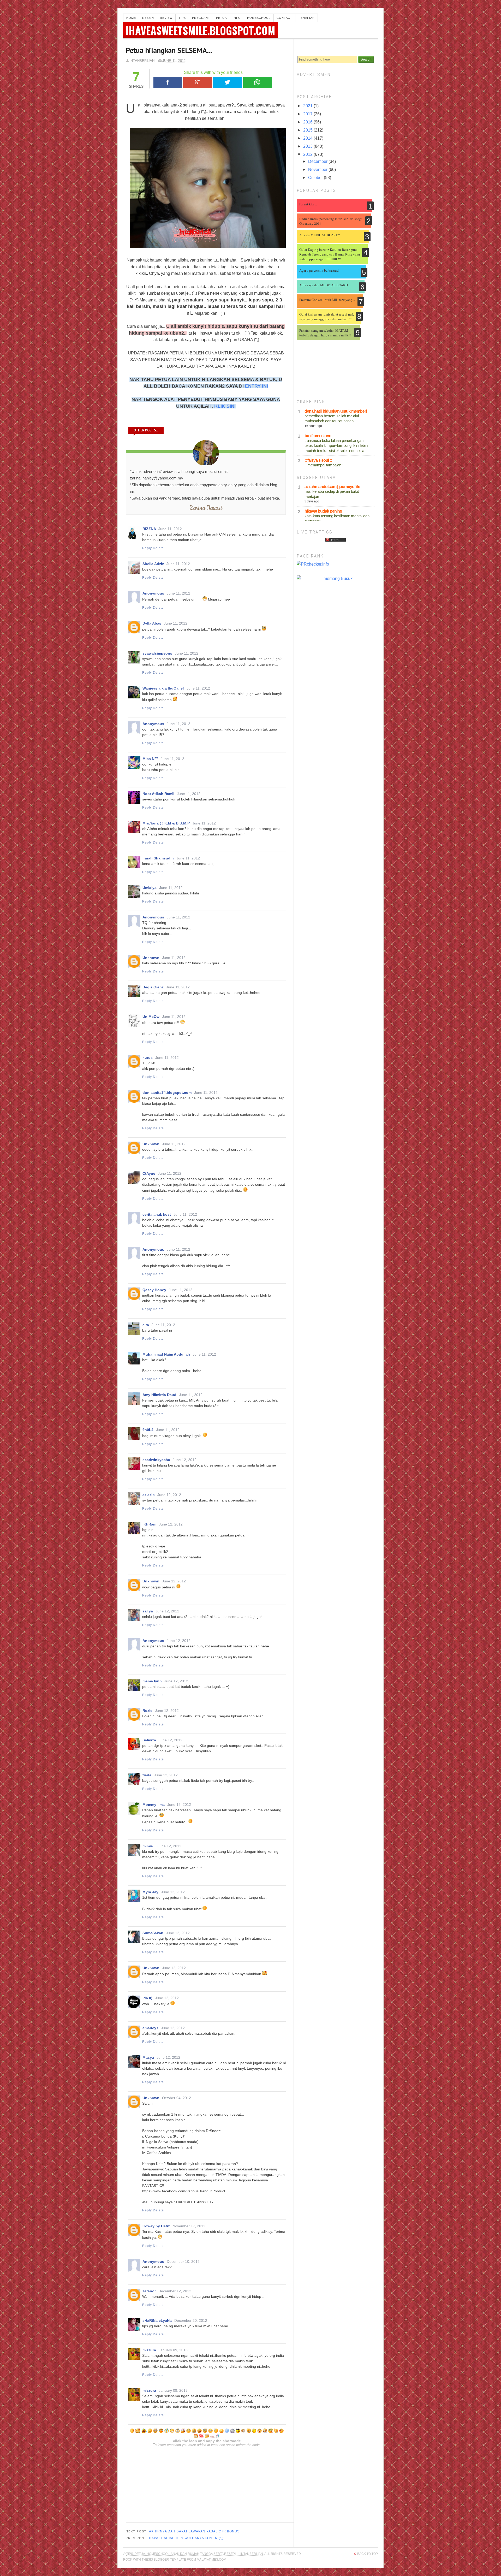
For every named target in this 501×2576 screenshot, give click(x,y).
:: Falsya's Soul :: (318, 460)
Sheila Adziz (153, 564)
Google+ (198, 82)
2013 (308, 146)
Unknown (151, 958)
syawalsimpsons (157, 653)
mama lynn (152, 1681)
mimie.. (149, 1846)
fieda (147, 1775)
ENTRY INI (257, 386)
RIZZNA (149, 529)
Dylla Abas (152, 623)
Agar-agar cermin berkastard (319, 270)
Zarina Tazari (206, 508)
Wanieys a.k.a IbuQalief (163, 688)
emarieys (150, 2028)
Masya (148, 2057)
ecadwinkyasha (156, 1460)
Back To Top (368, 2554)
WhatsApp (258, 82)
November (318, 170)
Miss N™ (150, 759)
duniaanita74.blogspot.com (167, 1093)
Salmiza (149, 1740)
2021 (308, 106)
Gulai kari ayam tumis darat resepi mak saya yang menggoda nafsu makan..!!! (327, 317)
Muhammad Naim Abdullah (166, 1354)
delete (158, 548)
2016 (308, 122)
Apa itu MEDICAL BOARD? (320, 235)
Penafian (307, 18)
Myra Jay (150, 1892)
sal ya (148, 1611)
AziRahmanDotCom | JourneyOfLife (332, 487)
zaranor (149, 2291)
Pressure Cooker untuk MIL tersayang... (327, 300)
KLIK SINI (225, 406)
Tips (182, 18)
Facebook (168, 82)
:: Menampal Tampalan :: (324, 465)
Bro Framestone (318, 436)
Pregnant (201, 18)
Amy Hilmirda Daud (159, 1395)
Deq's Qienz (153, 987)
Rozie (147, 1711)
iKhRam (149, 1524)
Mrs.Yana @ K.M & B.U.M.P (166, 823)
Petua (221, 18)
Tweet (228, 82)
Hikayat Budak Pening (323, 511)
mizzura (149, 2350)
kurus (148, 1058)
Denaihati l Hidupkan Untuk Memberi (336, 411)
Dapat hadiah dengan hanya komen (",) (186, 2538)
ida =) (147, 1998)
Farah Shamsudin (158, 858)
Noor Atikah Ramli (158, 794)
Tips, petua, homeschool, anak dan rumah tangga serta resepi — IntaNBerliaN (195, 2554)
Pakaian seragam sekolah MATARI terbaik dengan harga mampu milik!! (325, 333)
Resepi (148, 18)
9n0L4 (148, 1430)
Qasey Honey (154, 1290)
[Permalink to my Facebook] (206, 453)
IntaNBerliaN (142, 61)
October (316, 178)
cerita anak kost (157, 1214)
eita (146, 1325)
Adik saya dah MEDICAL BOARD (324, 285)
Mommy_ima (154, 1805)
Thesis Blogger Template (164, 2560)
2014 (308, 138)
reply (147, 548)
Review (166, 18)
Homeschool (259, 18)
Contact (284, 18)
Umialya (150, 888)
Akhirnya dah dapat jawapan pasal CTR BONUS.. (195, 2531)
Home (131, 18)
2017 (308, 114)
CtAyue (149, 1173)
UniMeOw (151, 1017)
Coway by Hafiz (156, 2226)
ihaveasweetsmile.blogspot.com (201, 30)
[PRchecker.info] (336, 564)
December (318, 161)
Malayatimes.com (211, 2560)
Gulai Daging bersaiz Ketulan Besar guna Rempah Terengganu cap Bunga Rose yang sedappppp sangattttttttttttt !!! (330, 254)
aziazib (149, 1495)
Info (237, 18)
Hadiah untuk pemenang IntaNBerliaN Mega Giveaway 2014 (331, 221)
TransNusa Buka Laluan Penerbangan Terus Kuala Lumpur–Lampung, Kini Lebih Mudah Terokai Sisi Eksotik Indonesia (336, 446)
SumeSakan (153, 1933)
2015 (308, 130)
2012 (308, 154)
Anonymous (153, 593)
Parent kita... (308, 204)
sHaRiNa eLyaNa (157, 2320)
